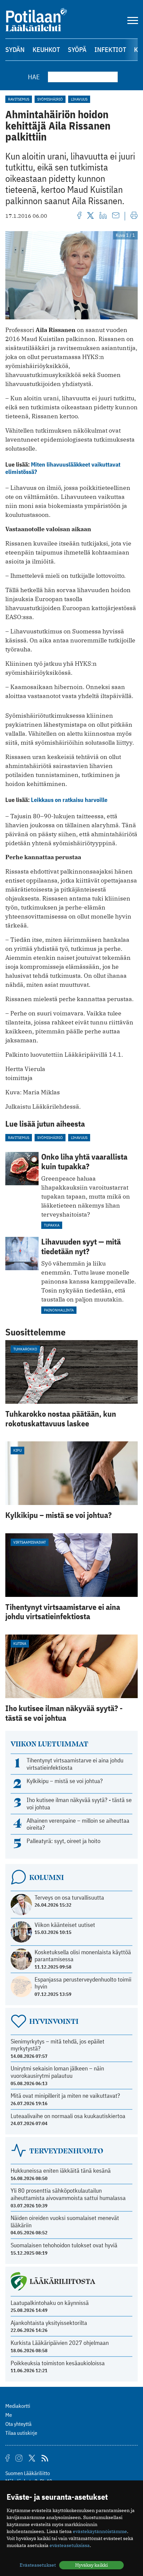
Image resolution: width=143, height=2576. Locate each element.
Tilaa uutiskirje (21, 2433)
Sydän (15, 49)
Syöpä (77, 49)
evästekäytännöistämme (100, 2531)
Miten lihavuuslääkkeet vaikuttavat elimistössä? (63, 468)
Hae (34, 77)
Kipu (17, 1450)
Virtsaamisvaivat (30, 1542)
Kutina (20, 1643)
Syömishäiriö (50, 99)
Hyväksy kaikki (91, 2565)
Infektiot (110, 49)
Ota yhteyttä (18, 2424)
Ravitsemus (19, 99)
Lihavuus (79, 99)
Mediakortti (18, 2406)
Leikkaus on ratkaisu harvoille (69, 800)
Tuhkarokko (25, 1349)
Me (9, 2415)
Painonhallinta (59, 1310)
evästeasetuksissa (70, 2545)
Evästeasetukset (38, 2565)
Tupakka (52, 1225)
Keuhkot (46, 49)
